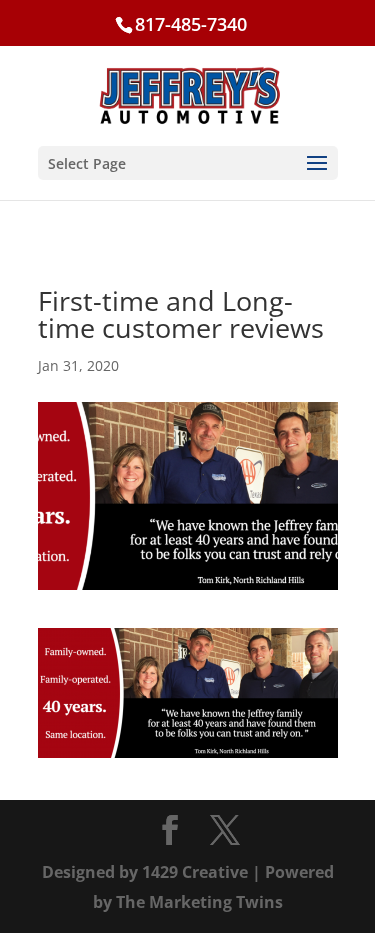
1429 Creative (195, 872)
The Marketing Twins (199, 902)
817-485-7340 (191, 24)
